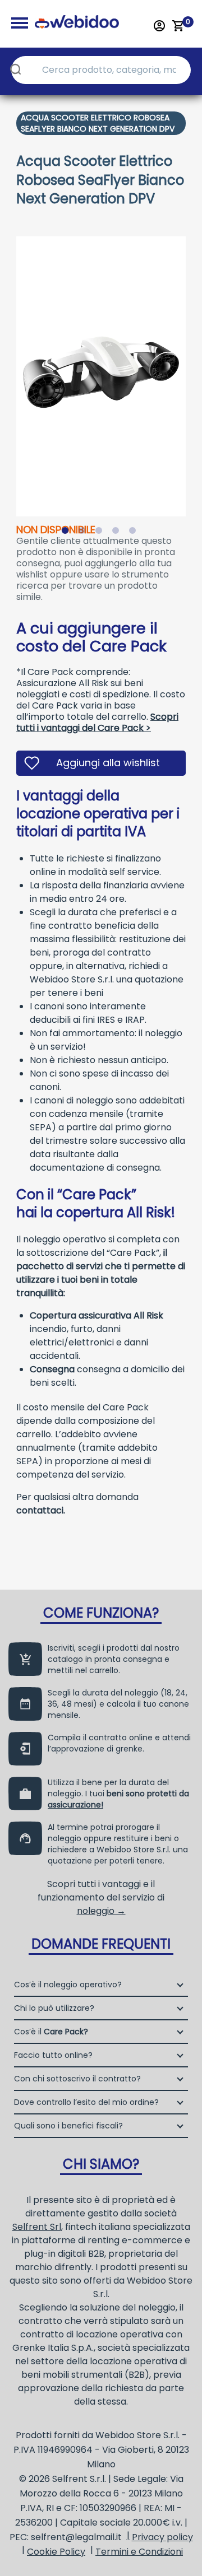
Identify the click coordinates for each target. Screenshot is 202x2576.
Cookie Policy (56, 2552)
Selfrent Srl (37, 2227)
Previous (8, 369)
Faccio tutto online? (53, 2055)
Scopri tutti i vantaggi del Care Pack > (97, 722)
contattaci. (41, 1510)
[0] (178, 26)
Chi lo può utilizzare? (54, 2008)
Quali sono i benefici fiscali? (68, 2126)
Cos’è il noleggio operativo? (68, 1985)
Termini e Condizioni (139, 2552)
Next (194, 369)
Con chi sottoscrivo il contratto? (77, 2079)
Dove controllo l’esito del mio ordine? (86, 2102)
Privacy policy (162, 2537)
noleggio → (101, 1911)
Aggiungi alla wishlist (108, 763)
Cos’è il (51, 2032)
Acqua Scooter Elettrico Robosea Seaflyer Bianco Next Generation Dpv (98, 123)
